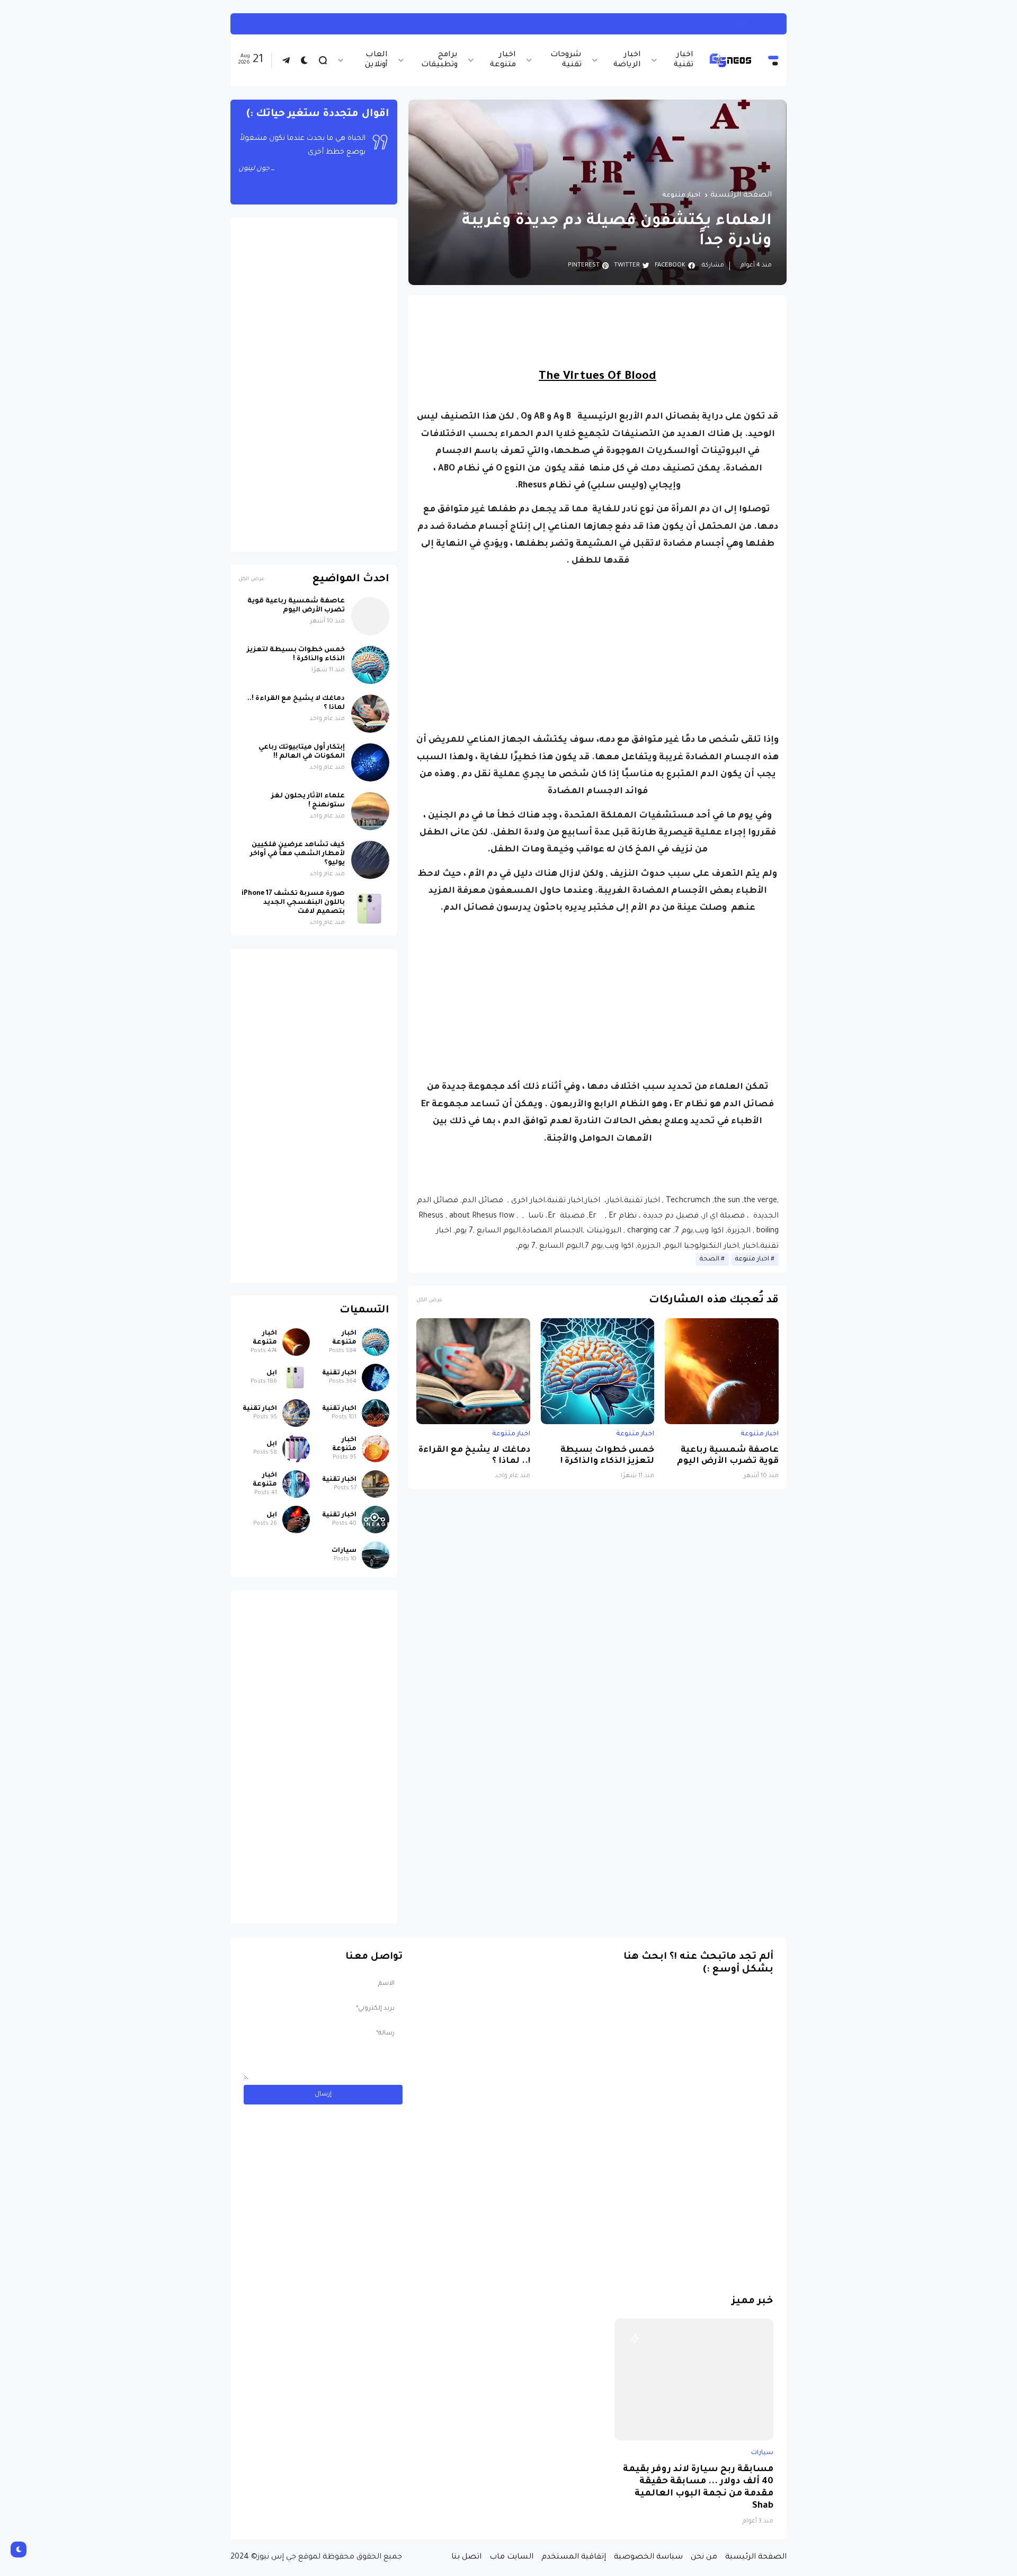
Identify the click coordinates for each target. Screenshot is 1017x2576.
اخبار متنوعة (503, 60)
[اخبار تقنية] (376, 1378)
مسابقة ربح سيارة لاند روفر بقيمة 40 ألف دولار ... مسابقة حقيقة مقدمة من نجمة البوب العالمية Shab (698, 2488)
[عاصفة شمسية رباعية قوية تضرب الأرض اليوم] (722, 1371)
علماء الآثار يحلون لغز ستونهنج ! (308, 801)
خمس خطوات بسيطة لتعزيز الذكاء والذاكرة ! (607, 1456)
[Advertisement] (597, 651)
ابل (272, 1373)
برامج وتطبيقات (439, 60)
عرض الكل (429, 1300)
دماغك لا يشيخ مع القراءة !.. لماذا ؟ (474, 1456)
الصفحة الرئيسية (741, 196)
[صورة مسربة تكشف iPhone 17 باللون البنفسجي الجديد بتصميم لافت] (370, 909)
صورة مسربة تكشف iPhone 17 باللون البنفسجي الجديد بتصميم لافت (293, 903)
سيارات (344, 1551)
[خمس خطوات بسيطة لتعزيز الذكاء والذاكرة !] (598, 1371)
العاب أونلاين (376, 60)
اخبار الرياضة (627, 60)
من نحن (704, 2557)
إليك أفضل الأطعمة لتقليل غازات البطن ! (664, 24)
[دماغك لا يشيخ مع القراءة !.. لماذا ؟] (473, 1371)
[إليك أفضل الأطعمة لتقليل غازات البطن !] (747, 24)
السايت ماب (511, 2557)
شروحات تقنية (566, 60)
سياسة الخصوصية (648, 2557)
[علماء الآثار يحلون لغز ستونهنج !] (370, 811)
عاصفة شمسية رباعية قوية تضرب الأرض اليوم (728, 1456)
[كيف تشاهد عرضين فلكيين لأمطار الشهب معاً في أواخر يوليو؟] (370, 860)
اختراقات (767, 24)
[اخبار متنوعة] (376, 1342)
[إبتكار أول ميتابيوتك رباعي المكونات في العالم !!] (370, 762)
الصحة (710, 1259)
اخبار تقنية (684, 60)
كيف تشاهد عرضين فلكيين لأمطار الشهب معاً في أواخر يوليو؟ (297, 854)
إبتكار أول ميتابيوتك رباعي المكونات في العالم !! (302, 752)
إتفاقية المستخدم (574, 2557)
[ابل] (296, 1378)
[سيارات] (376, 1555)
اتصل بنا (466, 2557)
